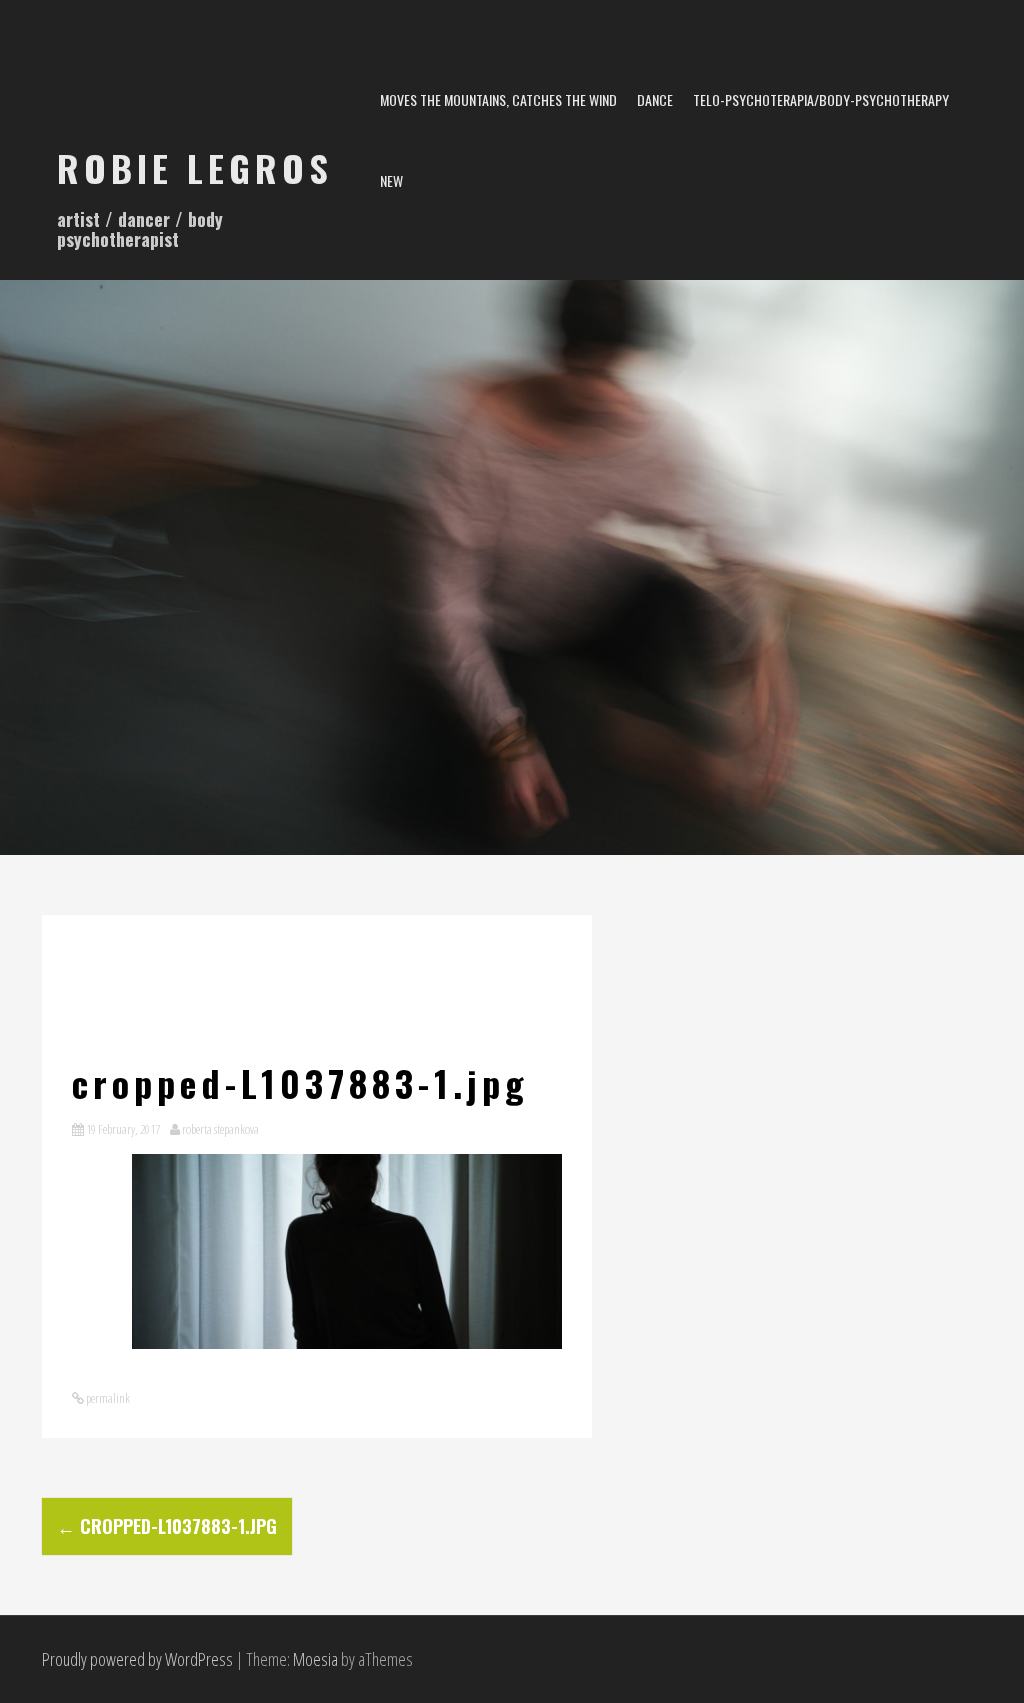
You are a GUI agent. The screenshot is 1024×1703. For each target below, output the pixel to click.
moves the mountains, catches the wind (498, 99)
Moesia (315, 1659)
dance (655, 99)
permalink (107, 1398)
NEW (391, 180)
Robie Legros (195, 167)
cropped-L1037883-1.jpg (167, 1526)
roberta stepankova (220, 1129)
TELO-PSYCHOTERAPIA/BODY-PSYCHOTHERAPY (821, 99)
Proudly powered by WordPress (137, 1659)
